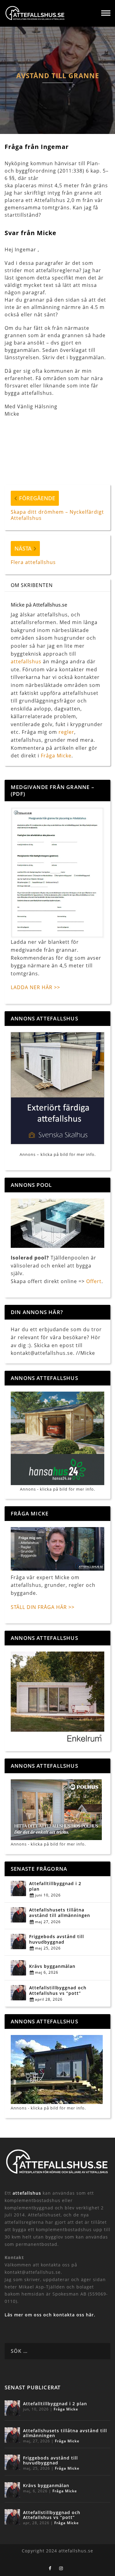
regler (66, 732)
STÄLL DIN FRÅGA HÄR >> (43, 1607)
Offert (94, 1281)
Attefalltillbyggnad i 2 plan (55, 1886)
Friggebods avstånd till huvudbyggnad (57, 1939)
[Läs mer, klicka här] (57, 1698)
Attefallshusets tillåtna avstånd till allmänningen (60, 1913)
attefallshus (26, 661)
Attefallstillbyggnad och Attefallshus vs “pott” (58, 1991)
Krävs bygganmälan (52, 1966)
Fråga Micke (56, 756)
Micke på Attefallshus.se (39, 605)
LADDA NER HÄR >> (35, 987)
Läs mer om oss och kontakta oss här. (50, 2315)
